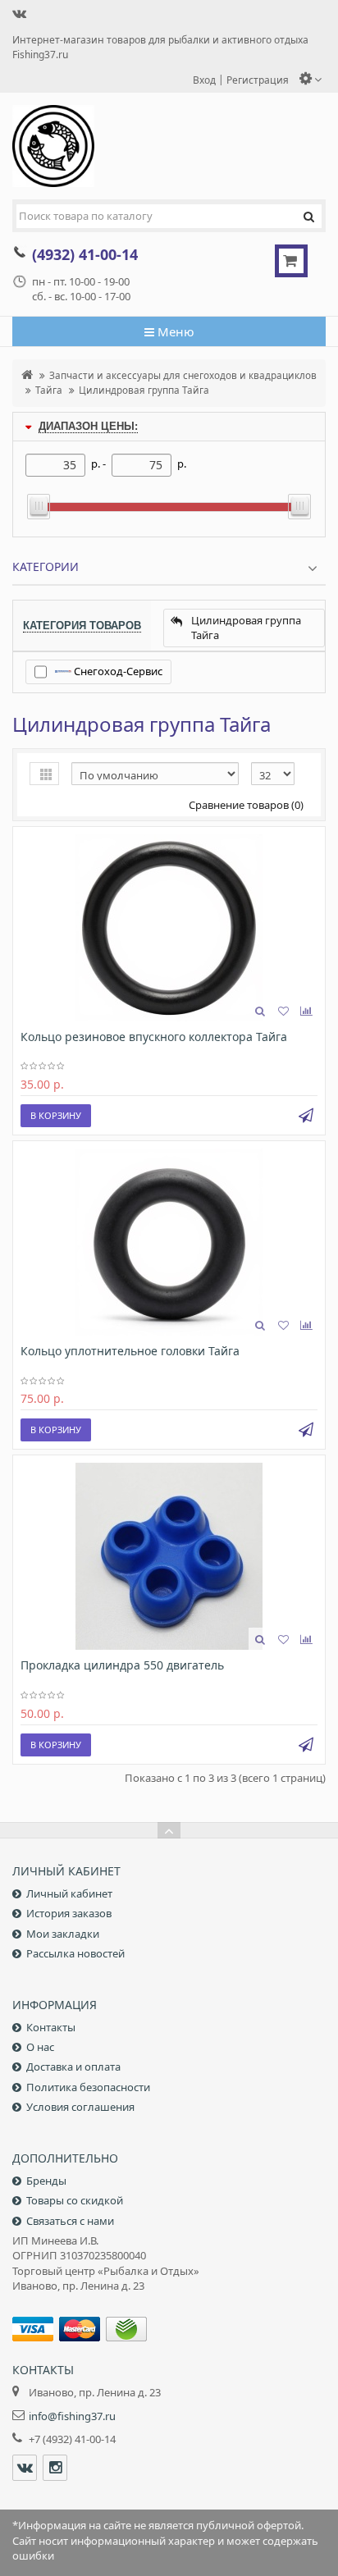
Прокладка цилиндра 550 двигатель (122, 1665)
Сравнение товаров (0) (246, 805)
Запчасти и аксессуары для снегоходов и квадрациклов (183, 375)
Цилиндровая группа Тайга (144, 390)
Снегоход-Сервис (117, 671)
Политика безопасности (88, 2087)
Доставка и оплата (73, 2067)
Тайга (49, 390)
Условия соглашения (80, 2107)
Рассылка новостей (75, 1953)
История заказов (69, 1913)
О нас (40, 2047)
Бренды (46, 2181)
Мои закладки (63, 1934)
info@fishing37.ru (72, 2416)
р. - (98, 464)
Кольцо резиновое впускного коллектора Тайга (154, 1037)
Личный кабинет (69, 1893)
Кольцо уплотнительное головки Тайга (130, 1351)
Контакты (51, 2027)
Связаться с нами (70, 2221)
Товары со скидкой (75, 2200)
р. (182, 464)
